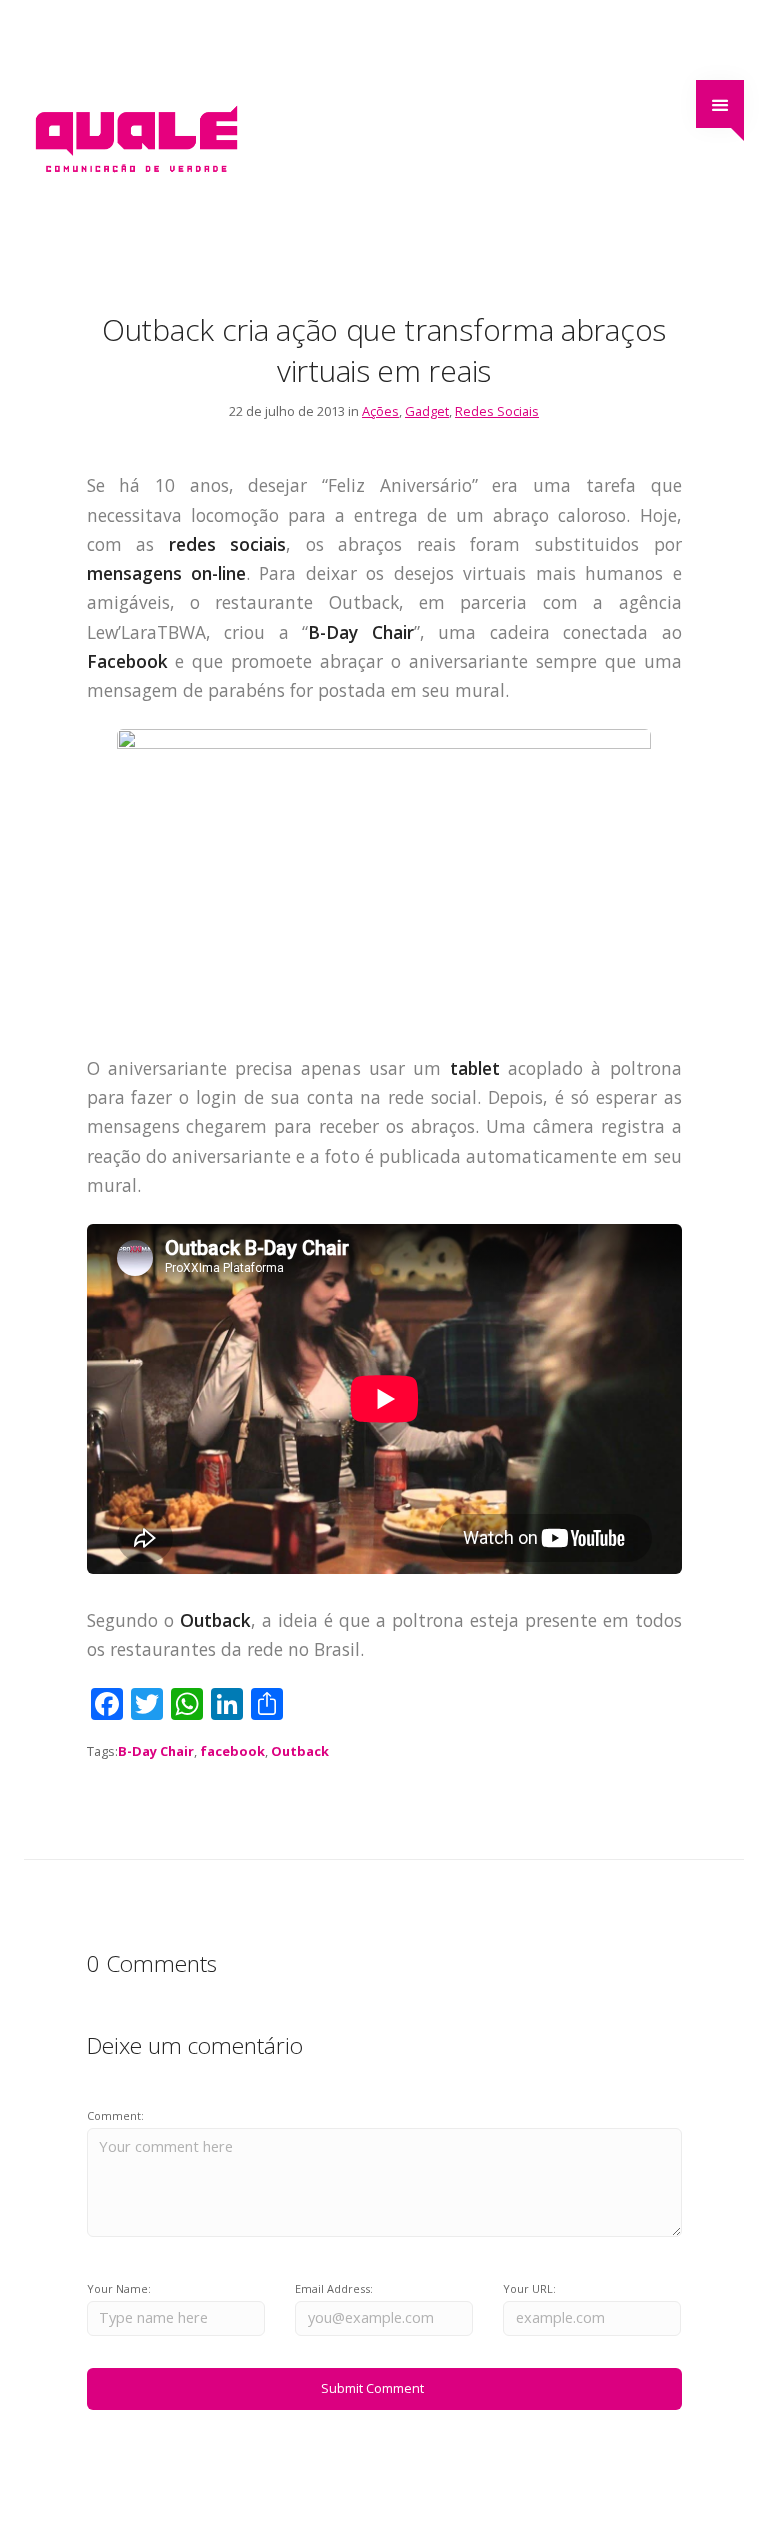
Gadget (427, 411)
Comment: (115, 2115)
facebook (232, 1751)
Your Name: (119, 2288)
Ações (380, 411)
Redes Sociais (497, 411)
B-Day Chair (156, 1751)
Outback (300, 1751)
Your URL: (529, 2288)
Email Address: (334, 2288)
